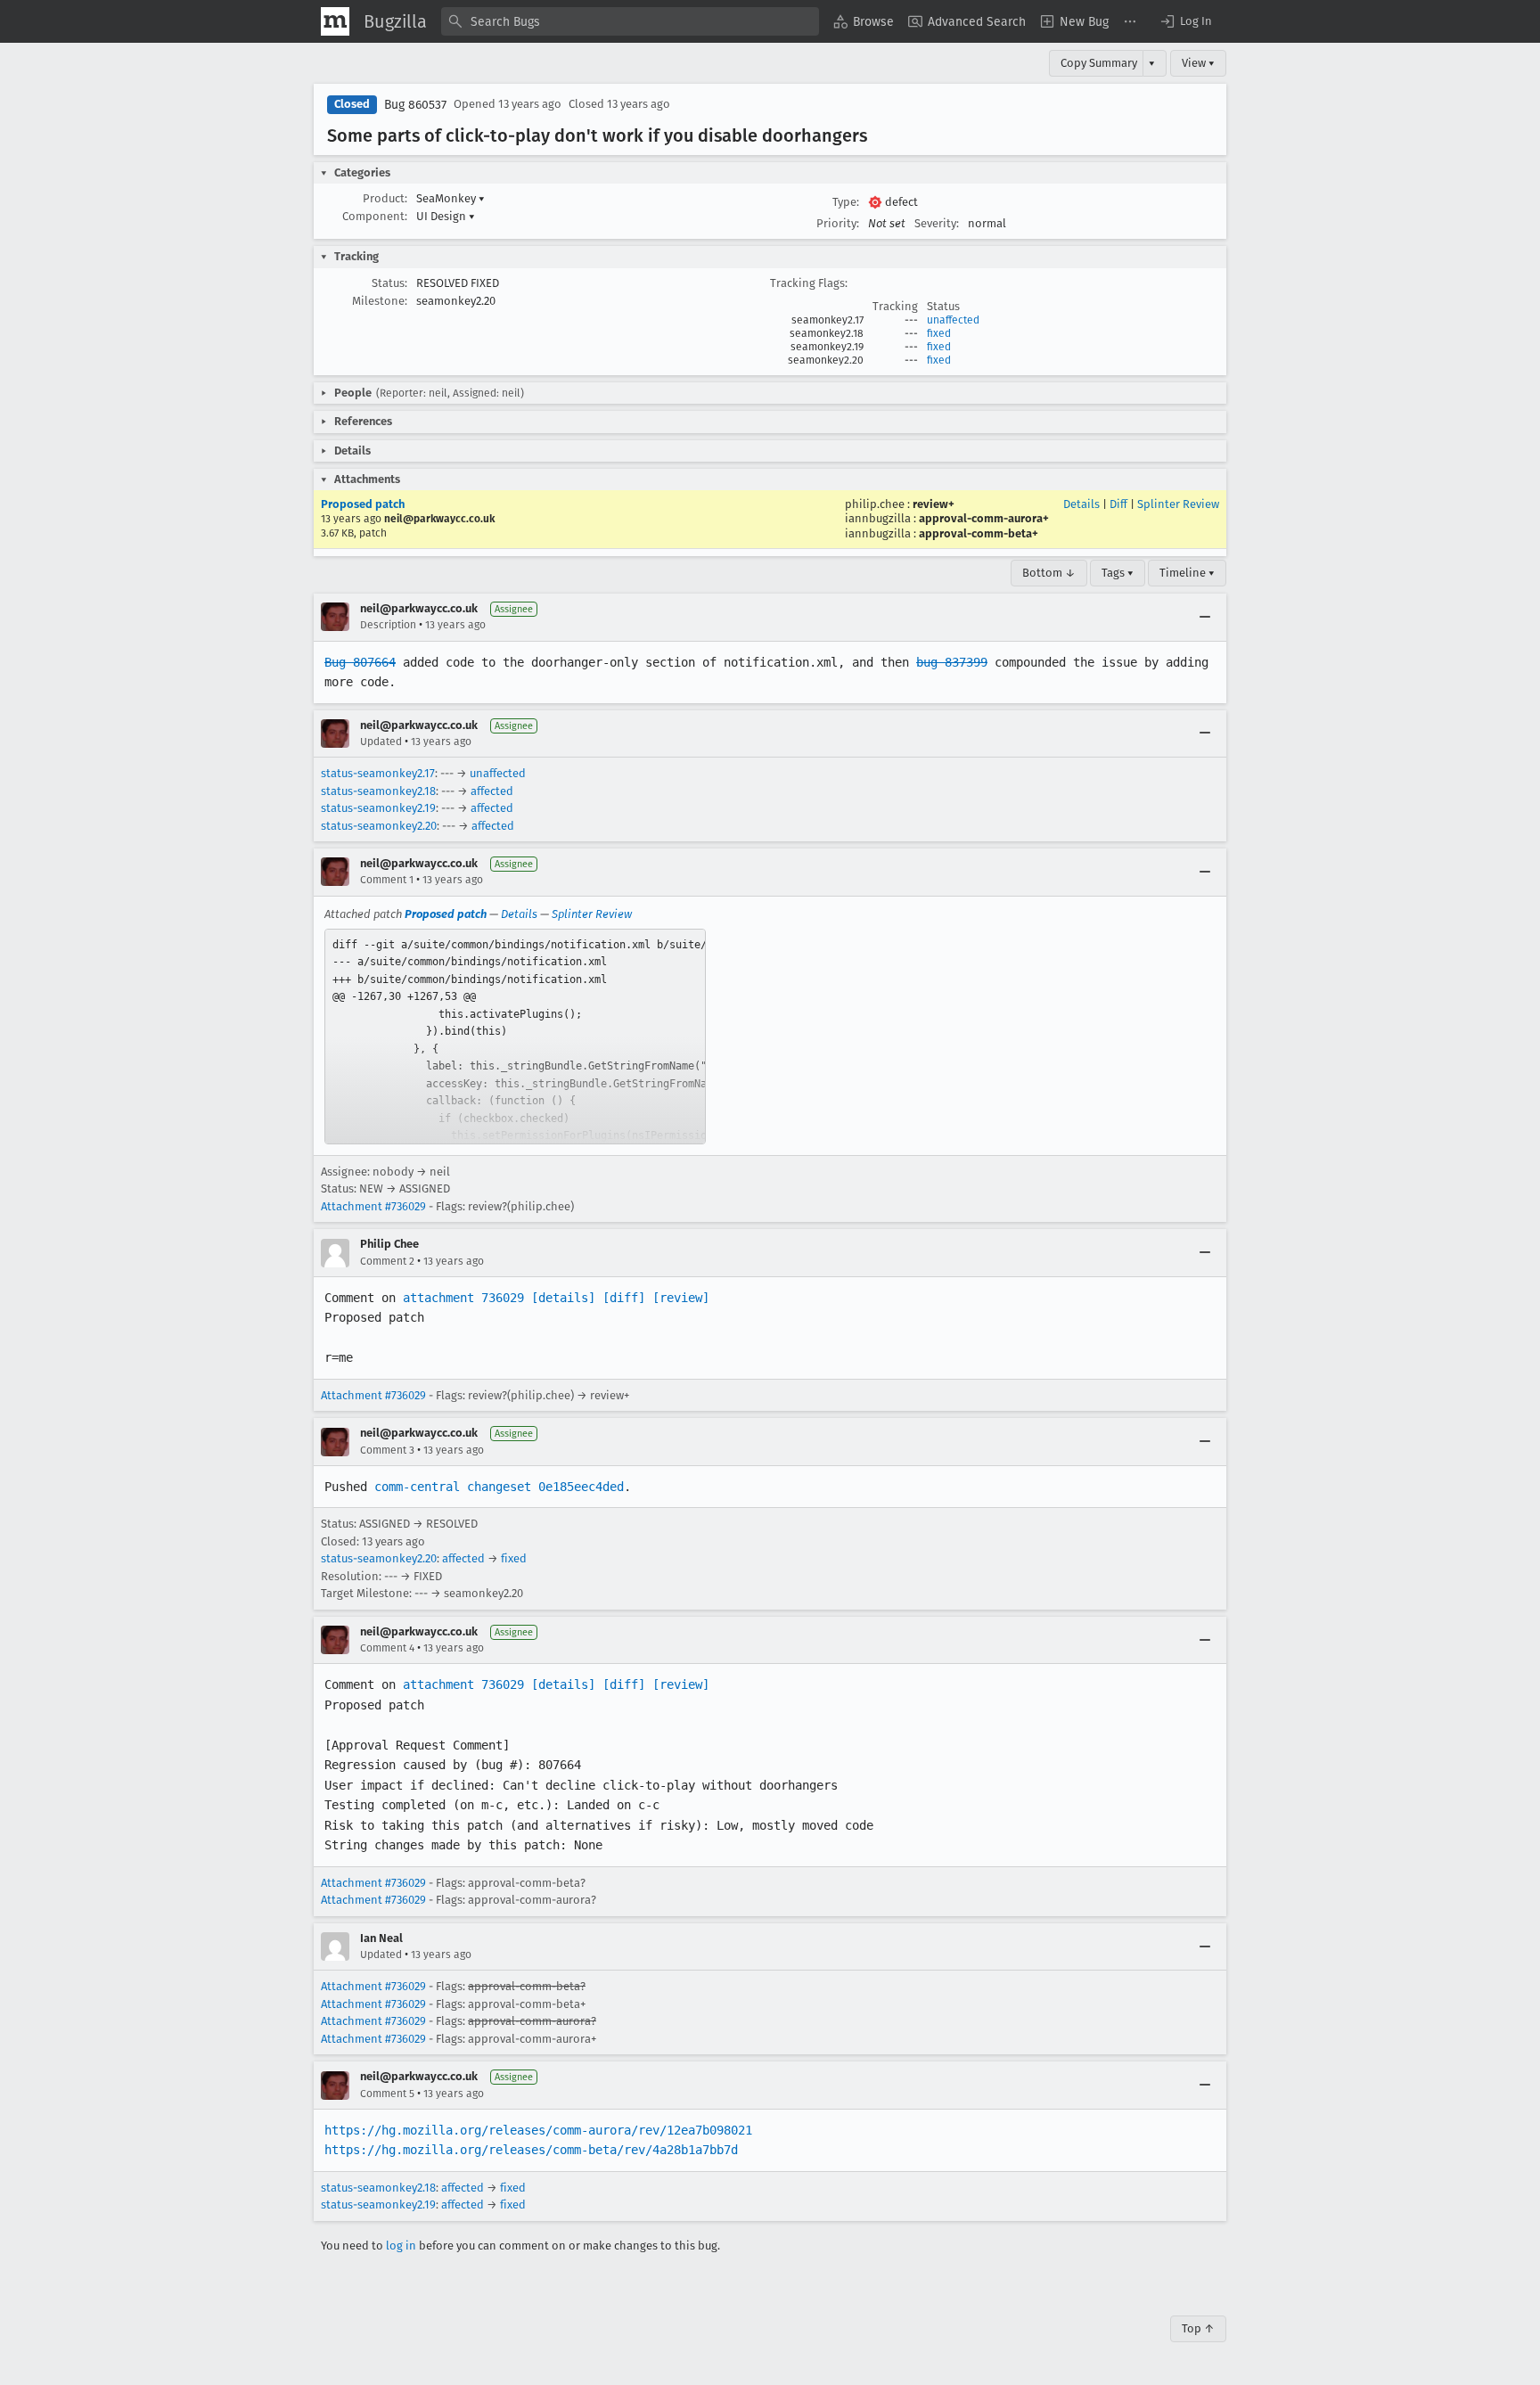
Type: (846, 202)
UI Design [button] (446, 216)
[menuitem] (864, 21)
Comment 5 (387, 2094)
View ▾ (1198, 63)
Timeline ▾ (1187, 573)
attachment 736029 (463, 1298)
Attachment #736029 (373, 1206)
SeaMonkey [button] (451, 198)
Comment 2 (387, 1261)
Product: (385, 198)
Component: (375, 216)
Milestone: (380, 301)
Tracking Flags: (809, 283)
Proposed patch (363, 504)
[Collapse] (1205, 617)
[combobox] (630, 21)
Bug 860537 (415, 105)
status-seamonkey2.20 (379, 826)
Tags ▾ (1118, 573)
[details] (563, 1298)
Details (1081, 504)
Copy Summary (1099, 63)
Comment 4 (387, 1648)
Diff (1118, 504)
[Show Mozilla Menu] (335, 21)
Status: (389, 283)
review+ (934, 504)
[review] (681, 1298)
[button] (1185, 21)
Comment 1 (387, 880)
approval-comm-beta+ (979, 533)
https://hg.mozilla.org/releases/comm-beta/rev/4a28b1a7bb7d (531, 2150)
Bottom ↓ (1049, 573)
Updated (381, 742)
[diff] (624, 1298)
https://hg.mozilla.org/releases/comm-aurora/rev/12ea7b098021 (538, 2130)
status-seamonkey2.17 (378, 773)
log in (401, 2246)
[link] (515, 1037)
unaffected (953, 320)
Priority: (838, 223)
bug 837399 (952, 662)
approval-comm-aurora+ (984, 518)
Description (388, 625)
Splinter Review (1178, 504)
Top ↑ (1198, 2328)
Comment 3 (387, 1450)
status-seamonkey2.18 (378, 791)
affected (492, 791)
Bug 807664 (360, 662)
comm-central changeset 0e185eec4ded (499, 1487)
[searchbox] (630, 21)
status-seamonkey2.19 (378, 808)
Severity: (937, 223)
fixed (939, 333)
